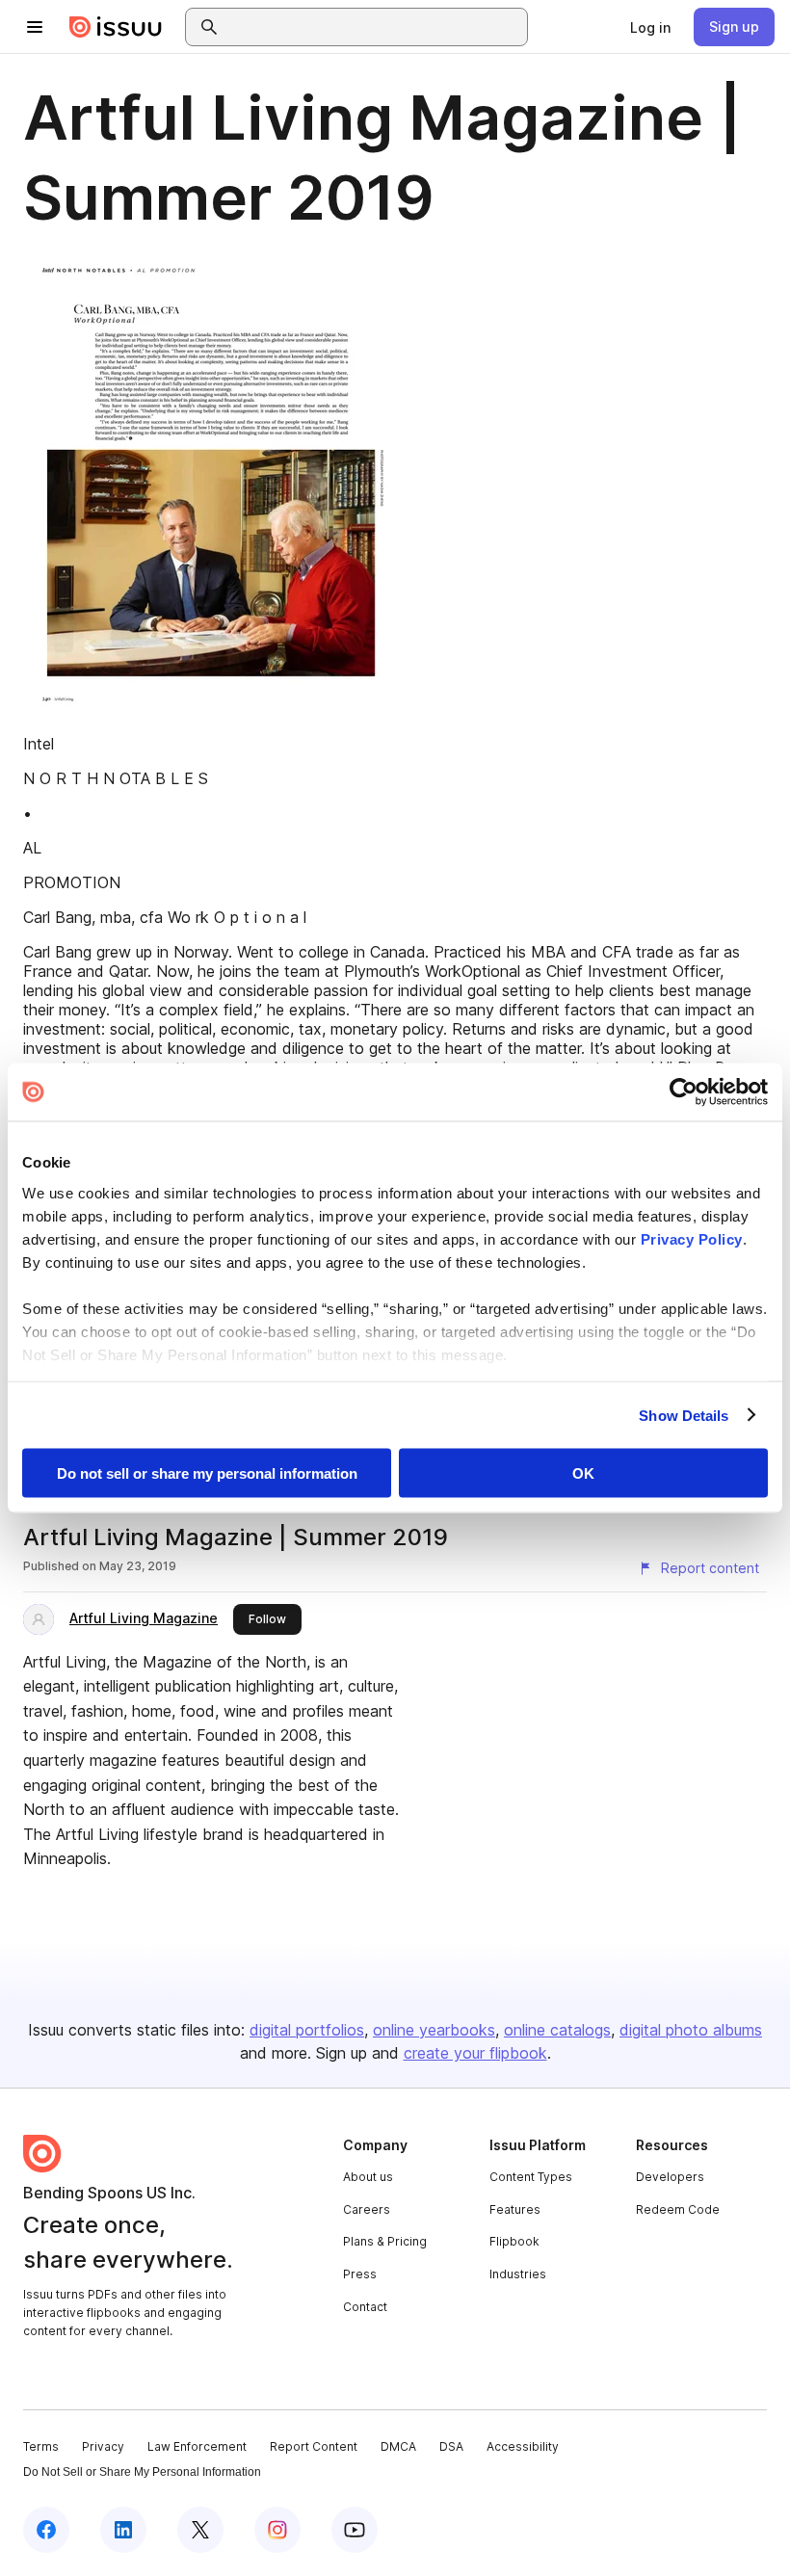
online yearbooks (434, 2030)
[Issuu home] (116, 27)
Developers (670, 2177)
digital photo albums (691, 2030)
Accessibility (523, 2446)
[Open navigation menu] (35, 27)
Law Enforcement (197, 2446)
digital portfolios (307, 2030)
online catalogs (557, 2030)
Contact (365, 2307)
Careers (367, 2209)
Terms (41, 2446)
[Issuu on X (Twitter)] (200, 2530)
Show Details (684, 1415)
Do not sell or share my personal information (207, 1473)
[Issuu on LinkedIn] (123, 2530)
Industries (518, 2274)
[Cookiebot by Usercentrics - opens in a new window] (684, 1092)
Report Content (314, 2446)
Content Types (531, 2177)
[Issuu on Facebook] (46, 2530)
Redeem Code (678, 2209)
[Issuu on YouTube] (355, 2530)
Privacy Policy (692, 1238)
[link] (650, 27)
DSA (451, 2446)
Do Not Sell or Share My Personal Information (142, 2472)
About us (368, 2177)
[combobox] (374, 27)
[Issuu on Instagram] (277, 2530)
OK (583, 1473)
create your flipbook (475, 2053)
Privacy (103, 2446)
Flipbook (514, 2241)
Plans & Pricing (385, 2241)
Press (360, 2274)
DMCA (398, 2446)
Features (515, 2209)
